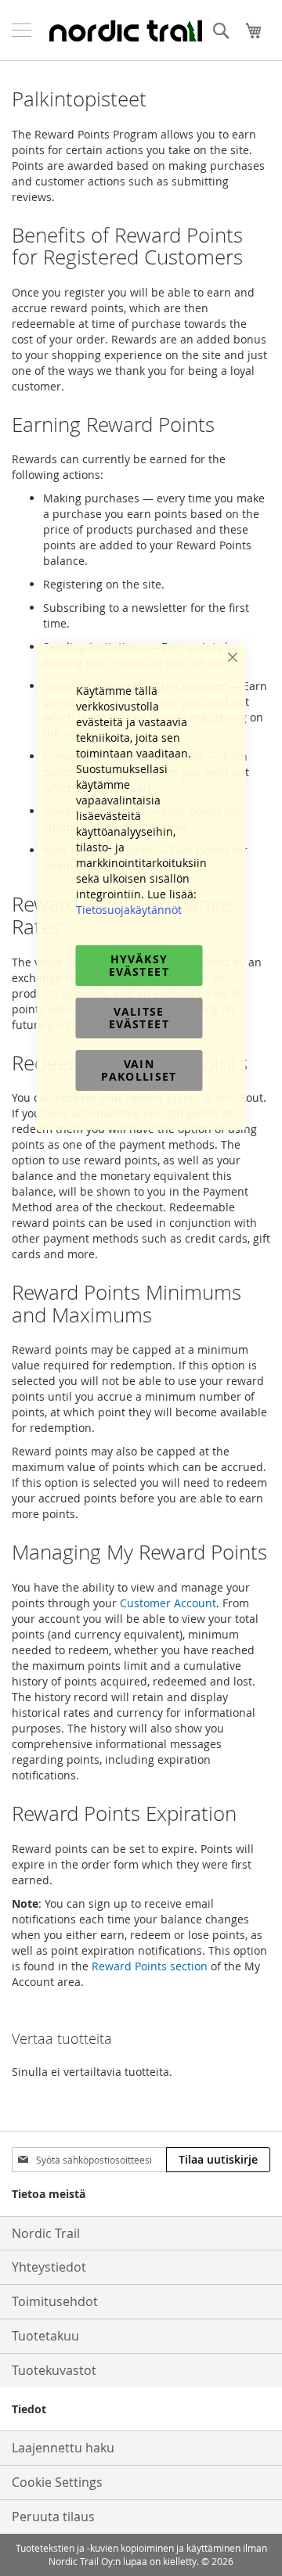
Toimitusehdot (55, 2301)
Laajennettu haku (63, 2448)
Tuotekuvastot (54, 2370)
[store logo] (125, 31)
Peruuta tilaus (53, 2517)
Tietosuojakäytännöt (129, 910)
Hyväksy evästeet (139, 965)
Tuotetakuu (45, 2336)
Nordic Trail (46, 2233)
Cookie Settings (57, 2482)
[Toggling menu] (22, 30)
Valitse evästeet (139, 1018)
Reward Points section (150, 1966)
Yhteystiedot (49, 2267)
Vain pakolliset (139, 1070)
